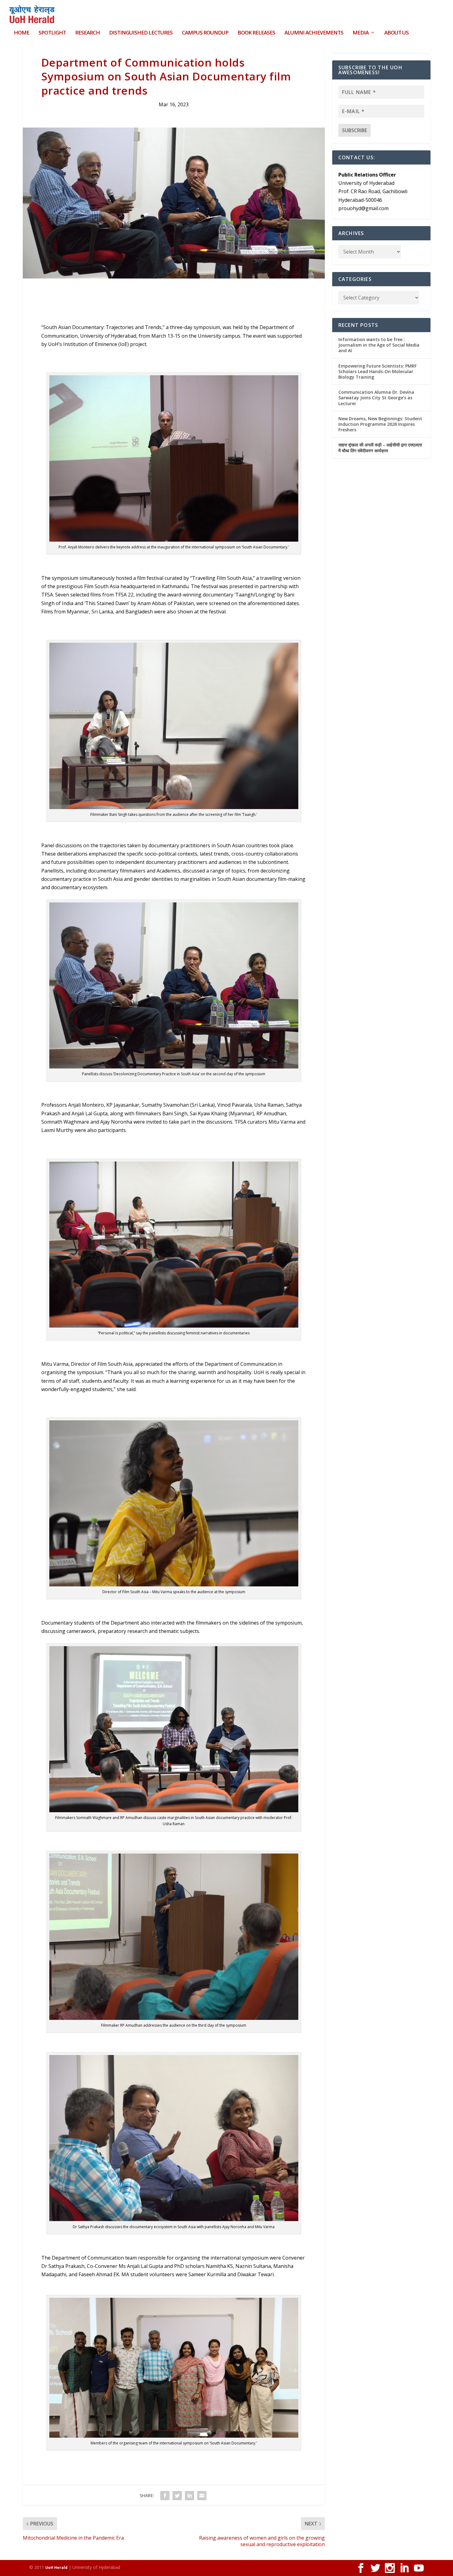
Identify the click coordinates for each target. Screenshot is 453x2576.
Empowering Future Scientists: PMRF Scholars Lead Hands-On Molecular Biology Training (377, 371)
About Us (396, 33)
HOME (22, 33)
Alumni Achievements (314, 33)
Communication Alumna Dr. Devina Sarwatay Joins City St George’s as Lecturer (376, 398)
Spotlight (52, 33)
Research (88, 33)
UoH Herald (56, 2568)
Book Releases (256, 33)
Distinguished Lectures (141, 33)
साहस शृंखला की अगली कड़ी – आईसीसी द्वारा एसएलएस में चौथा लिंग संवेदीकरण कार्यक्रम (380, 448)
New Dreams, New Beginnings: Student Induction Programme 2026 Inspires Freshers (380, 424)
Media (361, 33)
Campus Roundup (205, 33)
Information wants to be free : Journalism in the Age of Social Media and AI (379, 345)
